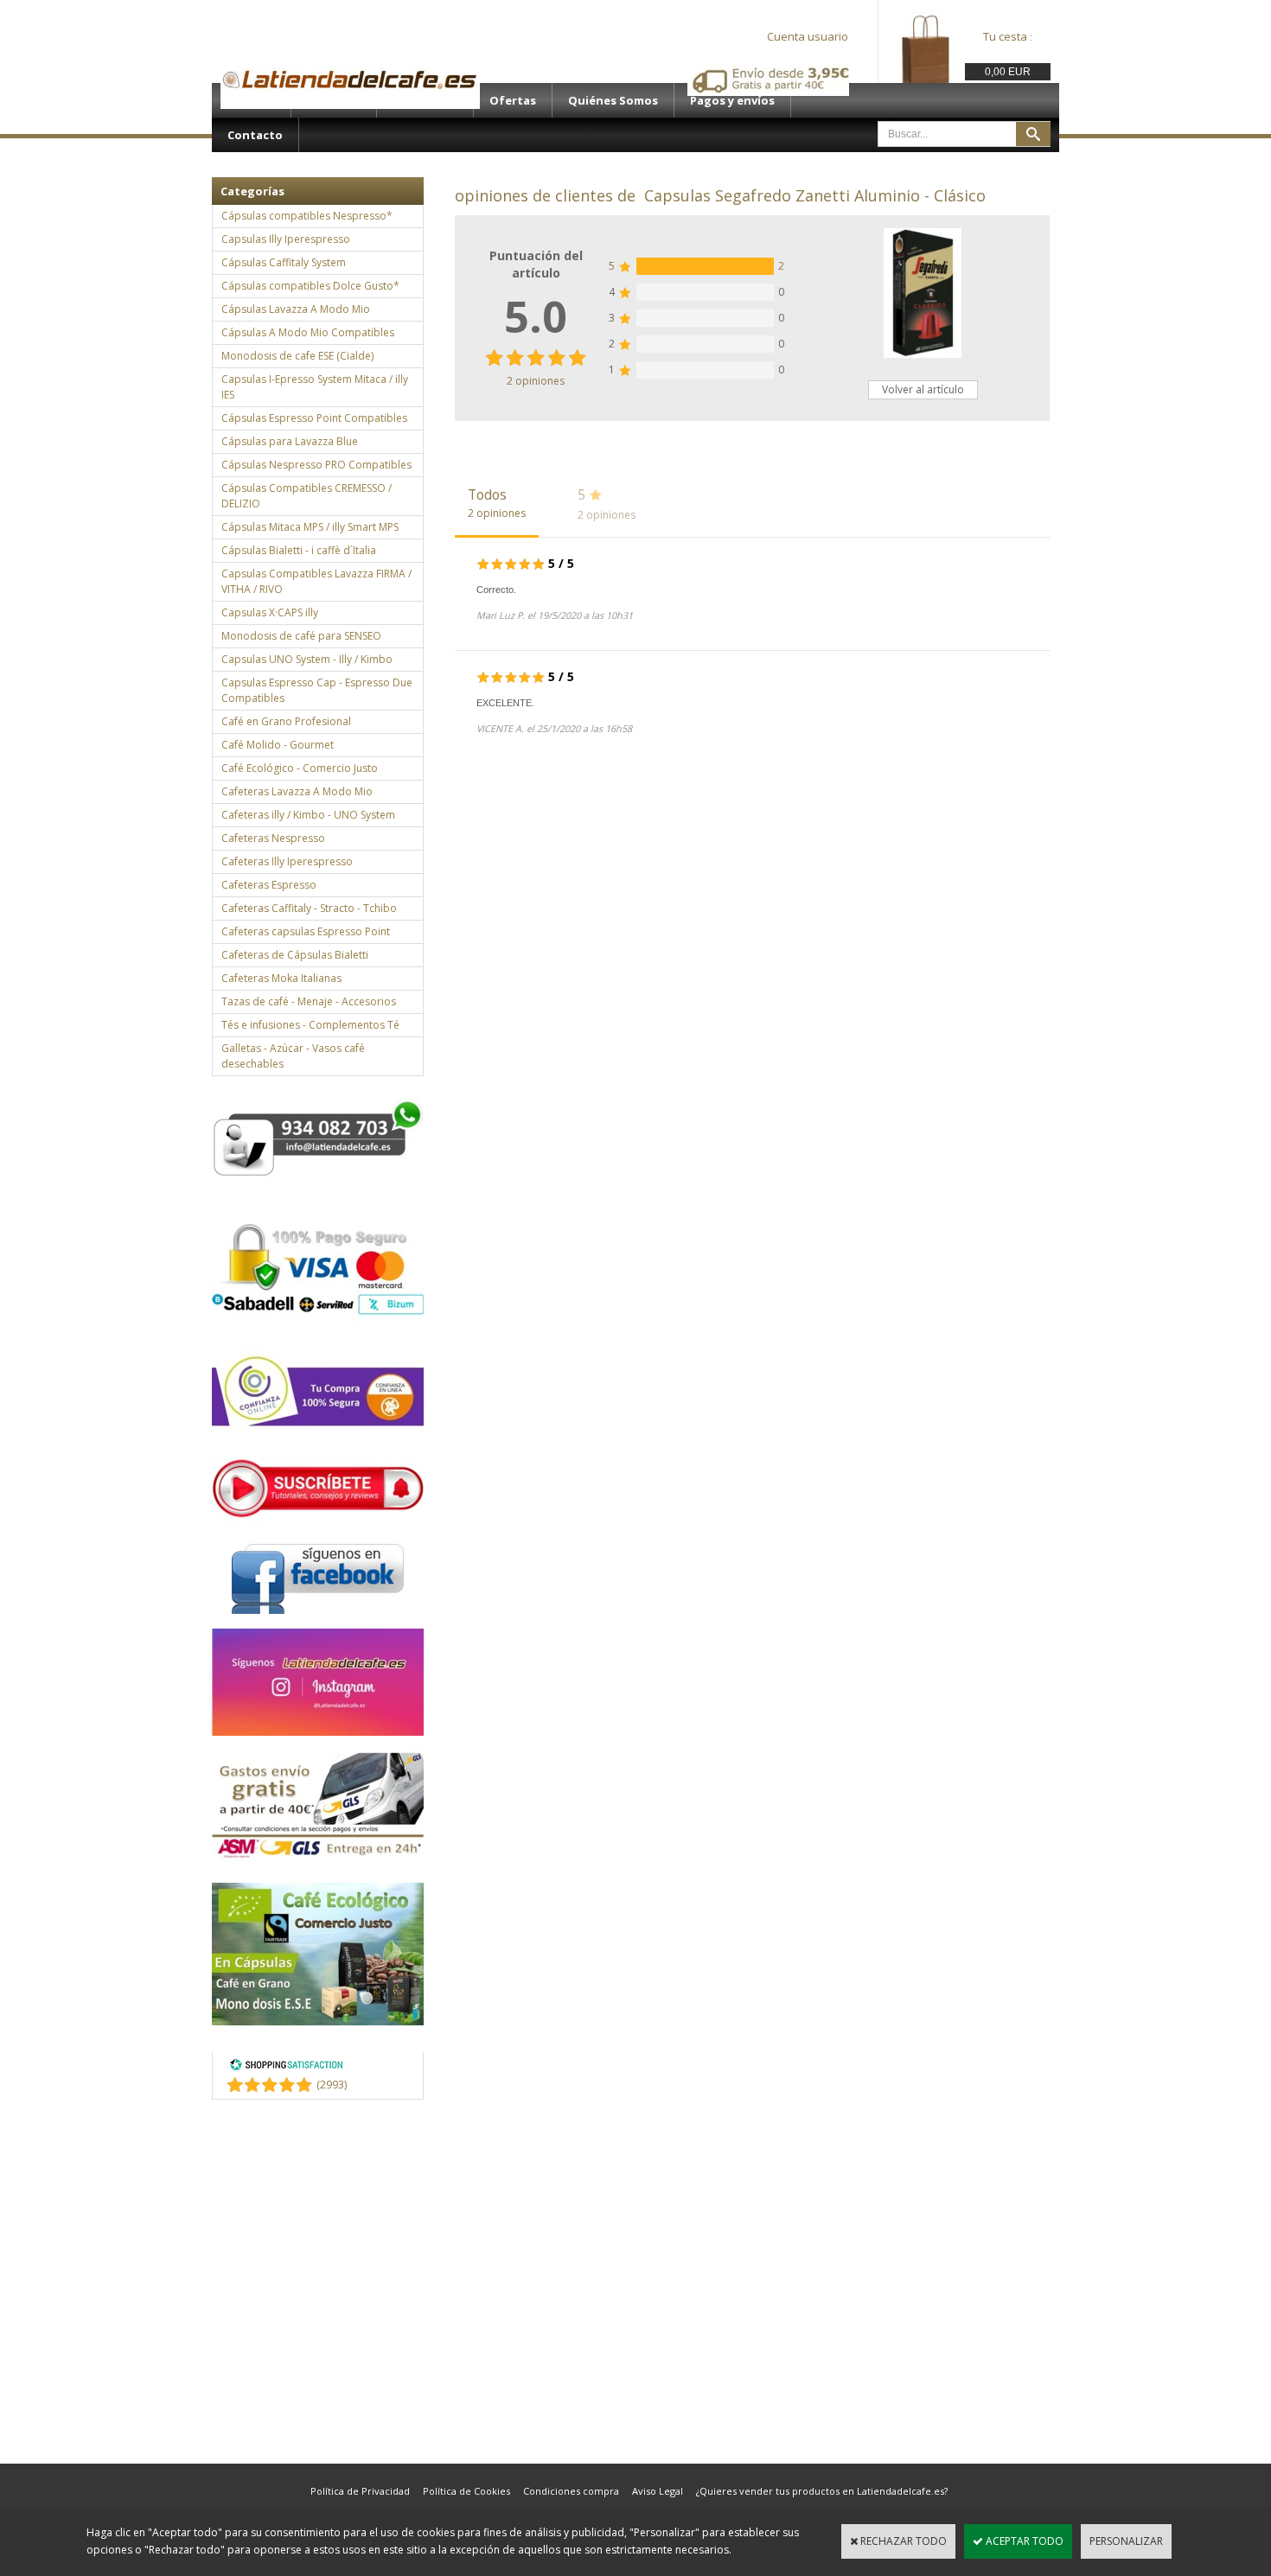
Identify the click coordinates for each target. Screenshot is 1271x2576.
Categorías (252, 191)
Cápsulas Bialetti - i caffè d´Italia (299, 550)
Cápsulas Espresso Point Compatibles (314, 418)
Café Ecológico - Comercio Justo (300, 768)
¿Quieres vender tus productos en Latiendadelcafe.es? (822, 2491)
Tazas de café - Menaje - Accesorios (309, 1001)
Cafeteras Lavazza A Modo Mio (297, 791)
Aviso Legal (658, 2491)
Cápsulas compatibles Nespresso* (307, 216)
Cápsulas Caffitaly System (284, 262)
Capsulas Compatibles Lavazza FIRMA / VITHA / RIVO (316, 581)
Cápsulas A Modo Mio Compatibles (308, 332)
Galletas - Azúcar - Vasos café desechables (293, 1056)
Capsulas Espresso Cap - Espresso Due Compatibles (317, 690)
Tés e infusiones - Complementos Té (310, 1025)
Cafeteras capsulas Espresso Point (306, 931)
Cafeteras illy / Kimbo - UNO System (308, 815)
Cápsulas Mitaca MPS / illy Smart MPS (310, 527)
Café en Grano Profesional (286, 721)
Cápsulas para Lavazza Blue (290, 441)
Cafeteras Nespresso (273, 838)
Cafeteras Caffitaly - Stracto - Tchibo (309, 908)
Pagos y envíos (732, 100)
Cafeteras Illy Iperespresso (287, 861)
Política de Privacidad (360, 2491)
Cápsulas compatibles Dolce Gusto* (310, 286)
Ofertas (513, 100)
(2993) (332, 2085)
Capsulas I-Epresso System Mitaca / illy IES (315, 387)
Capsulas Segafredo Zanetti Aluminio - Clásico (815, 195)
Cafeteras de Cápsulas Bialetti (295, 955)
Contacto (255, 135)
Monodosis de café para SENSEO (301, 636)
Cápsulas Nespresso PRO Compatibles (316, 465)
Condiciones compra (571, 2491)
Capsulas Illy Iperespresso (286, 239)
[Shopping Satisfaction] (286, 2067)
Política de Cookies (466, 2491)
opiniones (536, 381)
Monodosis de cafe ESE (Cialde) (297, 356)
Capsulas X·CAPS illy (270, 612)
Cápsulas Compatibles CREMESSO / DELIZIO (307, 496)
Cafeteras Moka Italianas (281, 978)
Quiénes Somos (613, 100)
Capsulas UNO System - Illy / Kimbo (307, 659)
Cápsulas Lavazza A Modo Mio (296, 309)
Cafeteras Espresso (269, 885)
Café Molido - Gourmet (278, 745)
